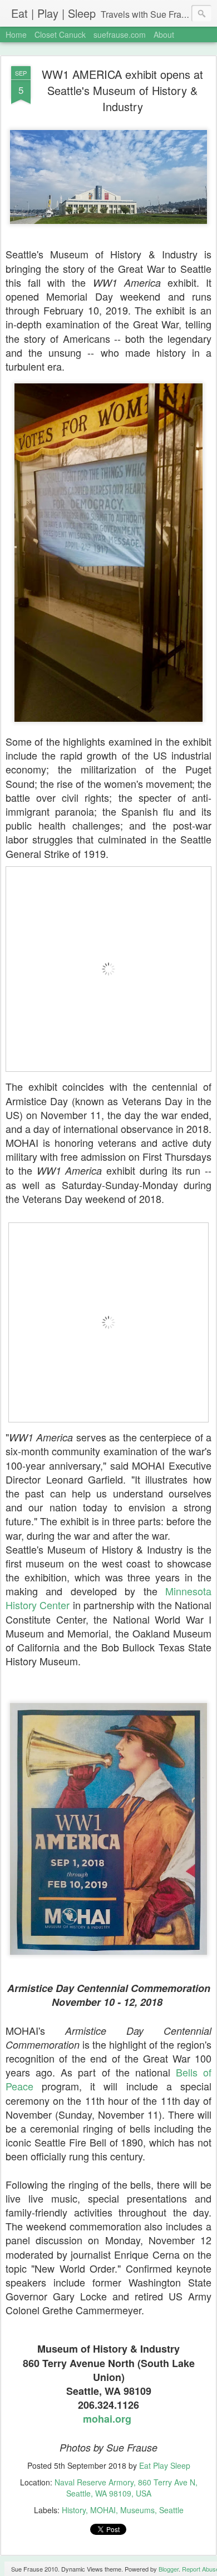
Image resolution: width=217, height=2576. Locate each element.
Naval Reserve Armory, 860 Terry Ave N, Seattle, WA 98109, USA (126, 2488)
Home (16, 34)
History (74, 2510)
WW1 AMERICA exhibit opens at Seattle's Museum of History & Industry (122, 90)
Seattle (171, 2510)
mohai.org (107, 2419)
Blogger (169, 2569)
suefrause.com (120, 34)
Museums (137, 2510)
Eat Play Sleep (165, 2465)
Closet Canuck (60, 34)
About (164, 34)
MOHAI (103, 2510)
